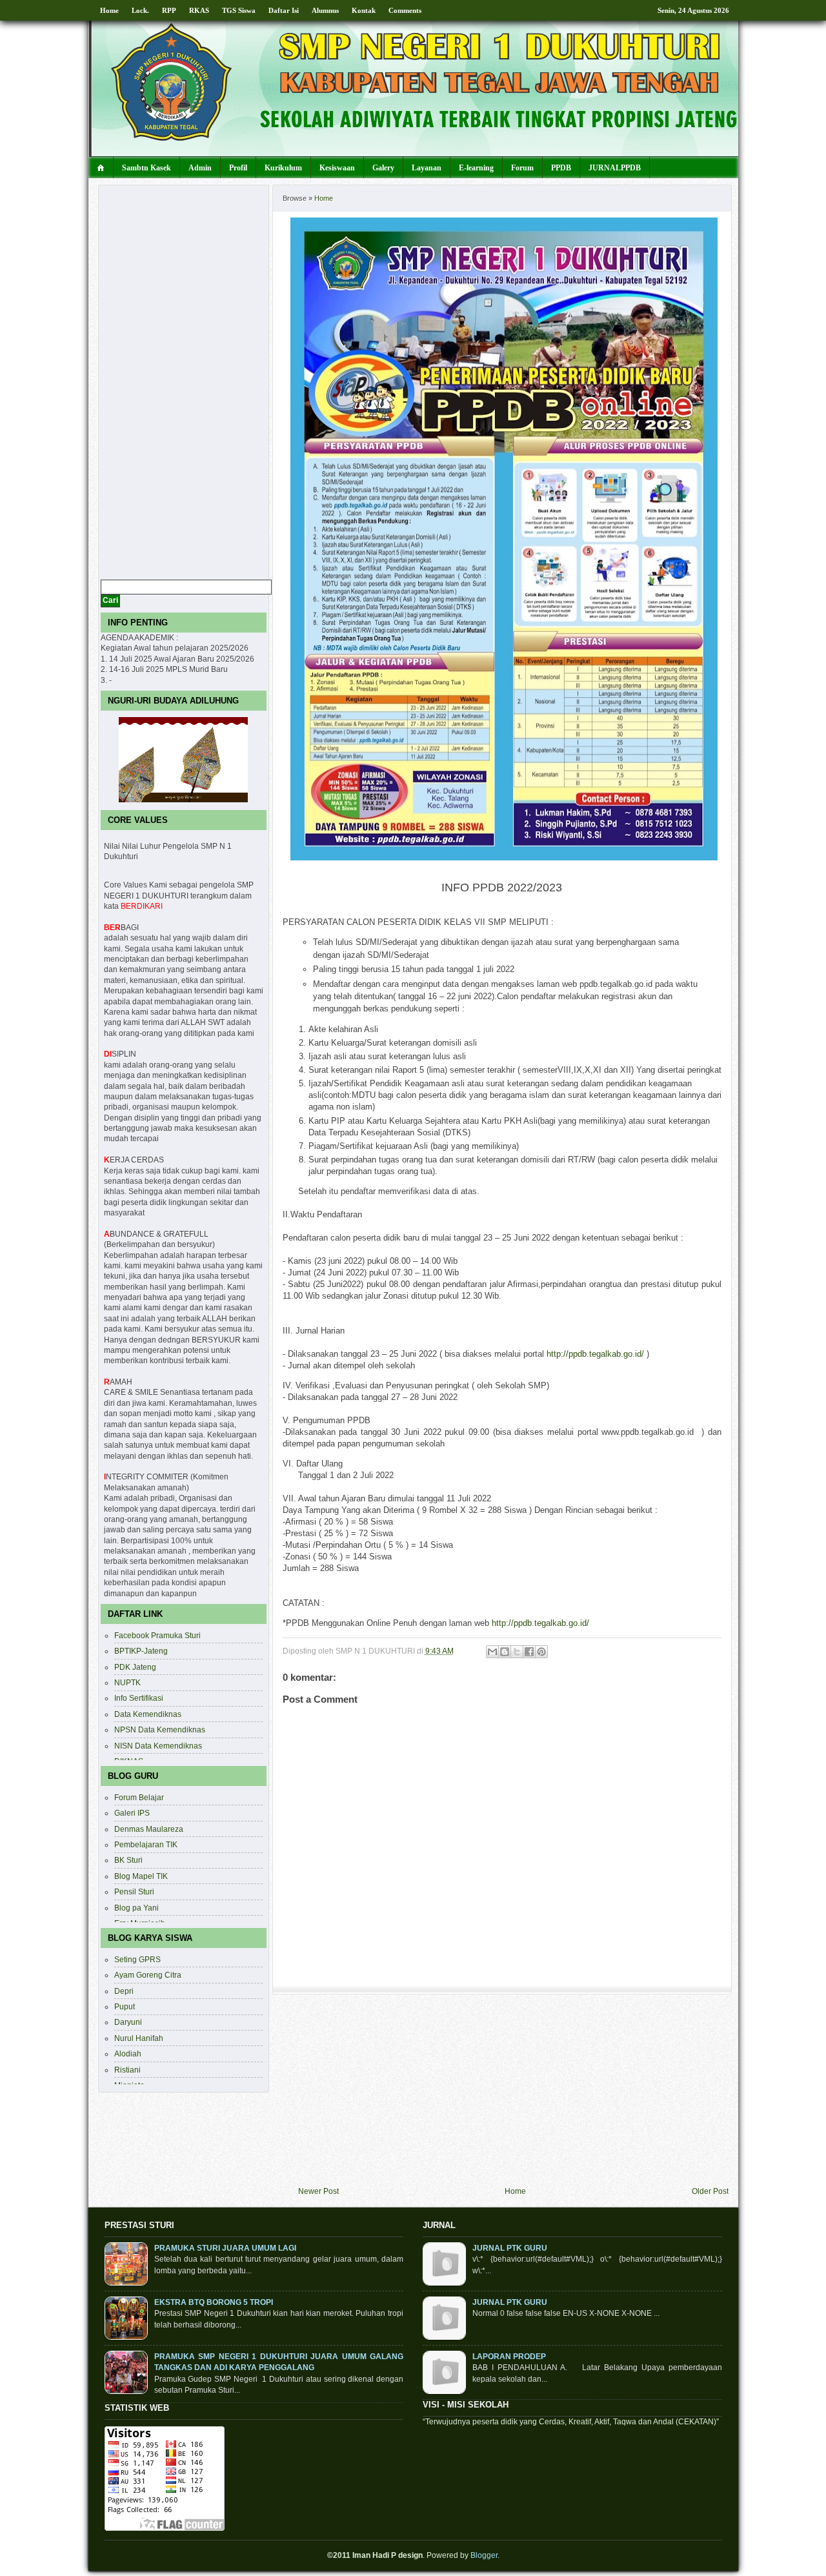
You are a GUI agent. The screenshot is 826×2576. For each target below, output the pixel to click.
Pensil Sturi (134, 1891)
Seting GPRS (137, 1959)
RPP (169, 10)
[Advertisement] (513, 2090)
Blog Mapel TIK (141, 1876)
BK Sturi (128, 1860)
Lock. (140, 10)
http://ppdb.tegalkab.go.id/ (595, 1354)
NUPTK (127, 1682)
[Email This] (492, 1652)
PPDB (561, 168)
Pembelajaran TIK (146, 1844)
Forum (522, 168)
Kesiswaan (337, 168)
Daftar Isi (284, 10)
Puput (125, 2006)
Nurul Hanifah (139, 2038)
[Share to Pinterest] (541, 1652)
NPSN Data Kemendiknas (160, 1729)
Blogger (484, 2555)
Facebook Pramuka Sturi (157, 1635)
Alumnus (325, 10)
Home (109, 10)
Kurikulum (283, 168)
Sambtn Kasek (146, 168)
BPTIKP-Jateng (141, 1651)
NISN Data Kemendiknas (158, 1746)
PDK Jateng (135, 1667)
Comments (405, 10)
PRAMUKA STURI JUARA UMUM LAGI (225, 2248)
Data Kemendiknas (148, 1714)
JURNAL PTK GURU (510, 2248)
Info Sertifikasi (139, 1698)
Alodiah (128, 2054)
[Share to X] (517, 1652)
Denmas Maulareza (149, 1829)
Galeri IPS (132, 1813)
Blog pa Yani (136, 1908)
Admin (200, 168)
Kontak (364, 10)
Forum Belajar (139, 1797)
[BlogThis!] (505, 1652)
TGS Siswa (239, 10)
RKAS (199, 10)
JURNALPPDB (615, 168)
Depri (124, 1991)
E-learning (476, 168)
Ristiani (127, 2070)
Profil (238, 168)
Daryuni (128, 2022)
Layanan (427, 168)
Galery (383, 168)
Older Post (710, 2191)
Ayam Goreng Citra (148, 1975)
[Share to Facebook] (529, 1652)
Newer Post (318, 2191)
